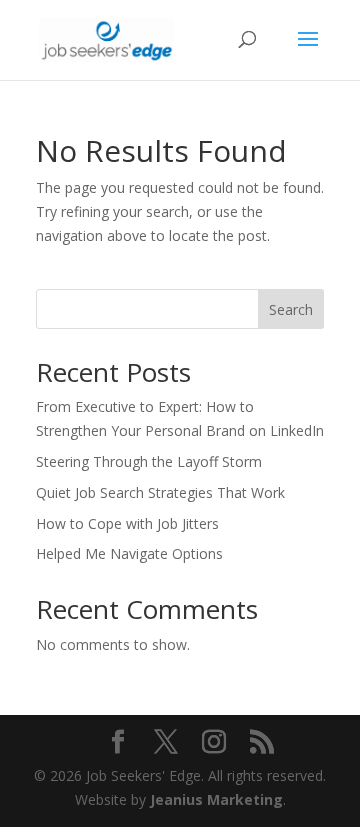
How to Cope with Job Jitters (127, 523)
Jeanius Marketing (216, 799)
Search (291, 309)
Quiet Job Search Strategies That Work (160, 492)
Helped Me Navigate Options (129, 553)
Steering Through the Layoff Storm (149, 461)
